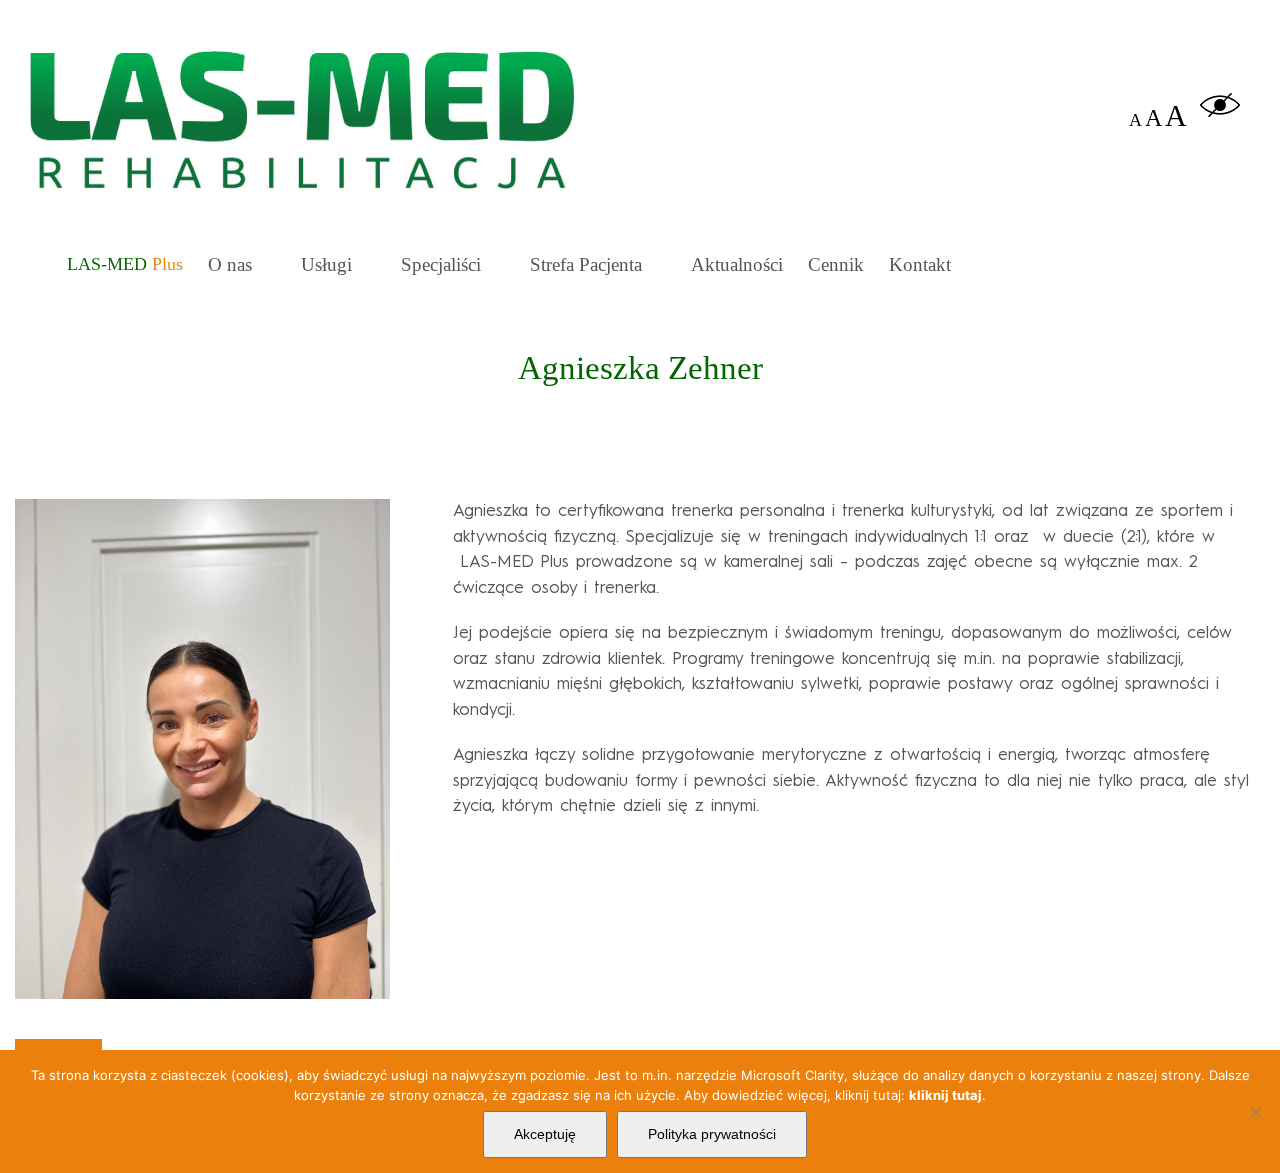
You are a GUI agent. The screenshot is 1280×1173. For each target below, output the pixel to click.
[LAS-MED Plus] (125, 262)
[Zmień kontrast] (1220, 115)
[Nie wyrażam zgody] (1255, 1112)
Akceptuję (545, 1134)
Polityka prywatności (712, 1134)
